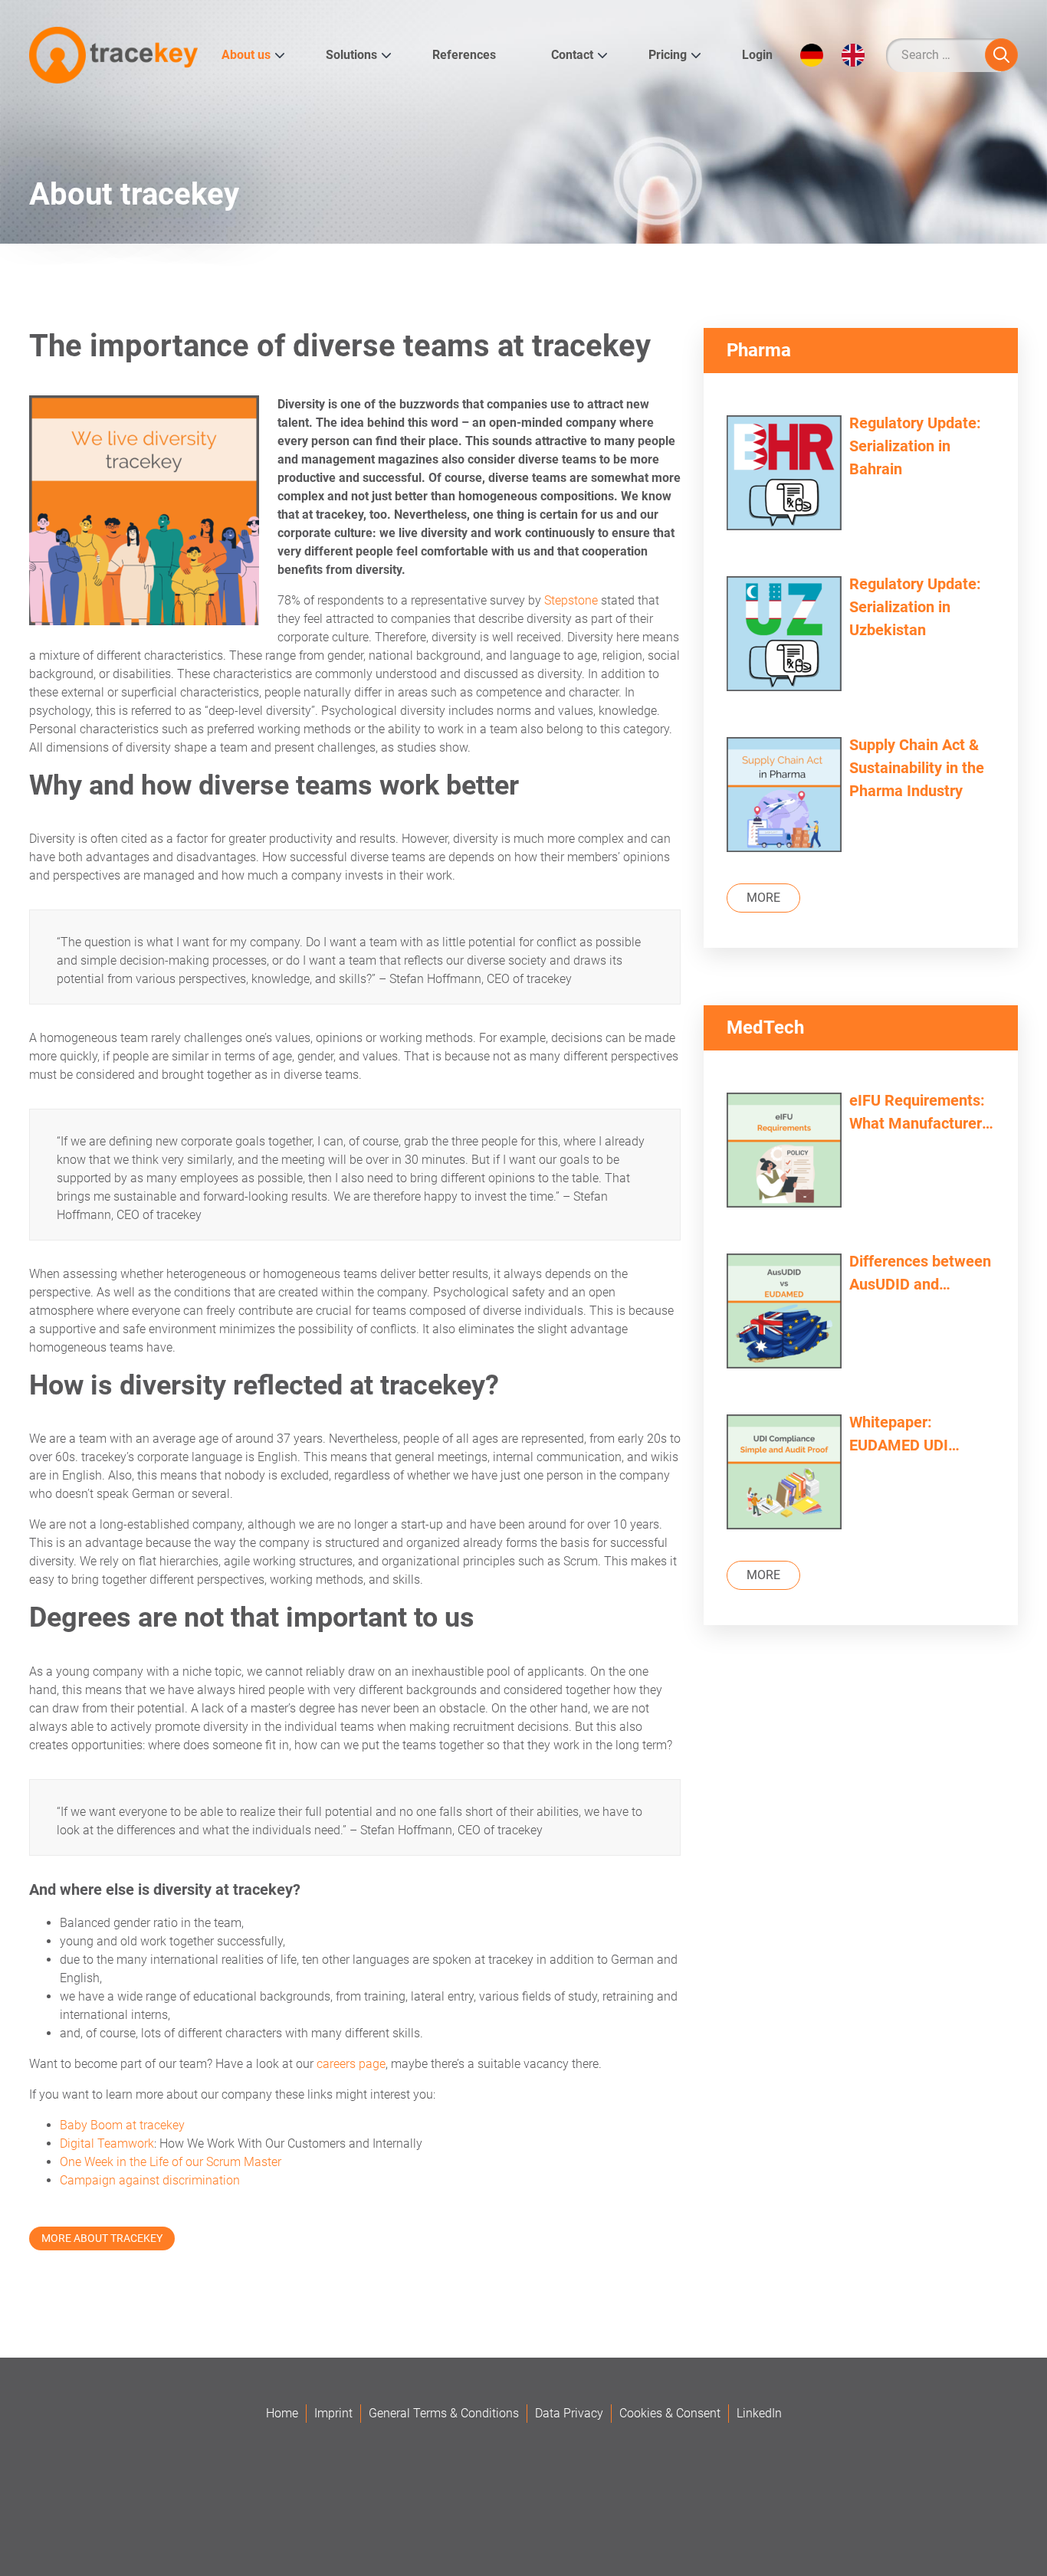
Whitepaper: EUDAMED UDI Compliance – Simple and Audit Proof (922, 1435)
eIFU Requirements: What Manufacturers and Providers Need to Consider (919, 1113)
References (464, 55)
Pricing (668, 55)
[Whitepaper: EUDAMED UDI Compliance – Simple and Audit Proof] (784, 1474)
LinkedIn (759, 2413)
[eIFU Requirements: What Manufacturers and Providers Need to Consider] (784, 1152)
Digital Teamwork (107, 2143)
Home (282, 2413)
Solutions (351, 55)
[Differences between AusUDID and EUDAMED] (784, 1313)
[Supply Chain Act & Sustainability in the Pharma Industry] (784, 796)
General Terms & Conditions (444, 2413)
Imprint (333, 2413)
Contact (572, 55)
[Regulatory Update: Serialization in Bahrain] (784, 475)
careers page (351, 2064)
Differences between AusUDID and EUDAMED (920, 1274)
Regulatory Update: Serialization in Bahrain (915, 446)
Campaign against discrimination (150, 2180)
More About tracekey (102, 2238)
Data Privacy (569, 2413)
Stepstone (571, 600)
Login (757, 55)
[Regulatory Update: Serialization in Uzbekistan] (784, 636)
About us (246, 55)
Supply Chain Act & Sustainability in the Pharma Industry (917, 768)
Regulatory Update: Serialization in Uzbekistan (915, 607)
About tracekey (134, 194)
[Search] (1001, 55)
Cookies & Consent (670, 2413)
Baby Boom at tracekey (122, 2125)
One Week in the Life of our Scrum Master (171, 2162)
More (763, 898)
